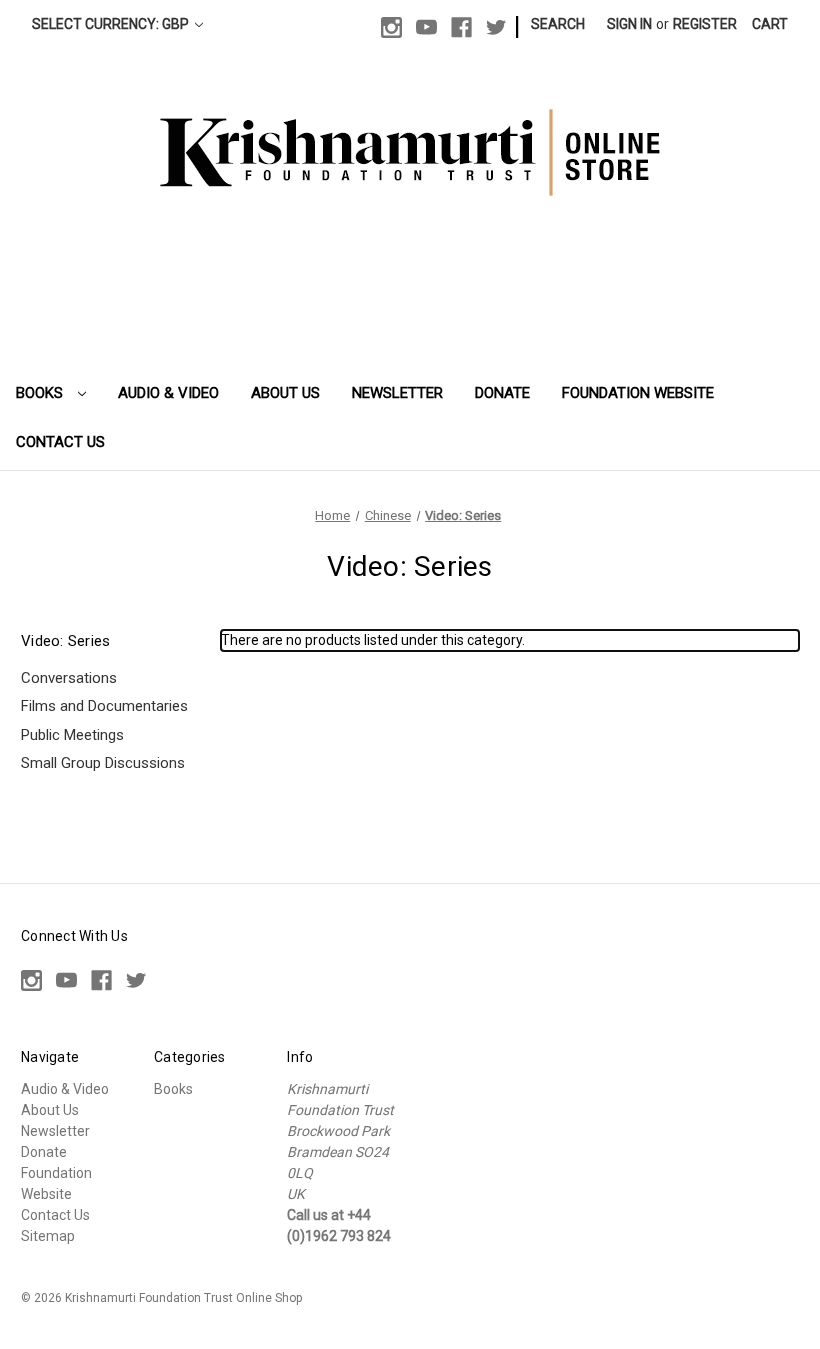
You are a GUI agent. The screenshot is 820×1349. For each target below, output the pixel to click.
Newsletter (397, 393)
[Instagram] (391, 27)
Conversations (69, 678)
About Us (285, 393)
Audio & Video (168, 393)
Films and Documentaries (104, 706)
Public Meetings (72, 735)
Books (41, 393)
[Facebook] (461, 27)
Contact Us (60, 442)
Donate (502, 393)
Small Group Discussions (103, 763)
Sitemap (48, 1236)
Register (705, 24)
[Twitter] (496, 27)
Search (558, 24)
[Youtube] (426, 27)
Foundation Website (638, 393)
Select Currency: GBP (112, 24)
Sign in (629, 24)
